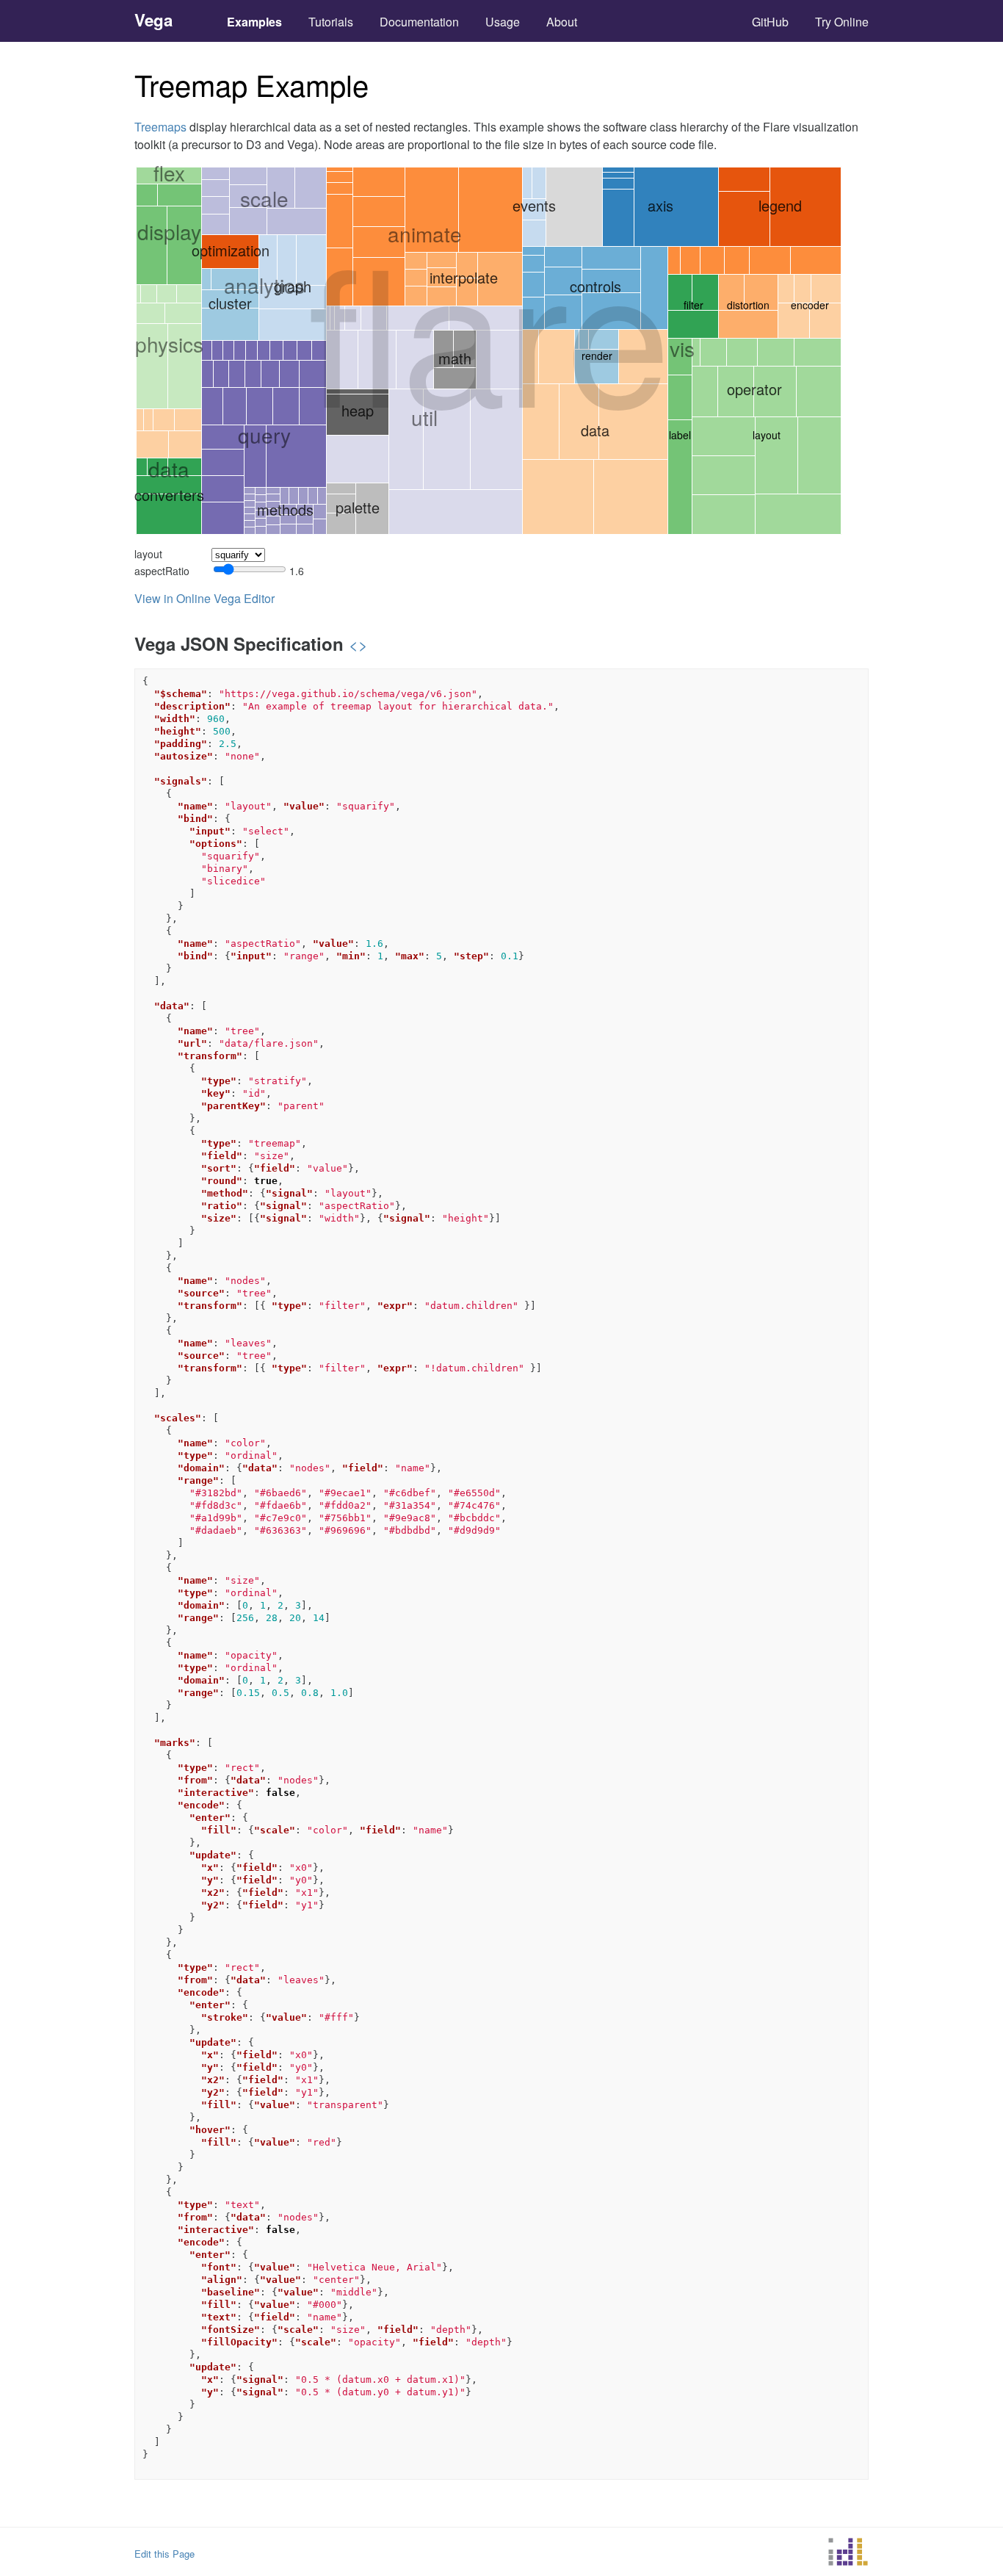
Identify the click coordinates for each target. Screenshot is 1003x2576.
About (562, 22)
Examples (254, 22)
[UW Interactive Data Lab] (848, 2554)
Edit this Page (164, 2554)
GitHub (770, 22)
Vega (153, 20)
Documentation (419, 22)
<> (358, 644)
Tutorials (331, 22)
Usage (503, 22)
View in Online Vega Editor (204, 598)
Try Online (842, 22)
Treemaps (160, 127)
